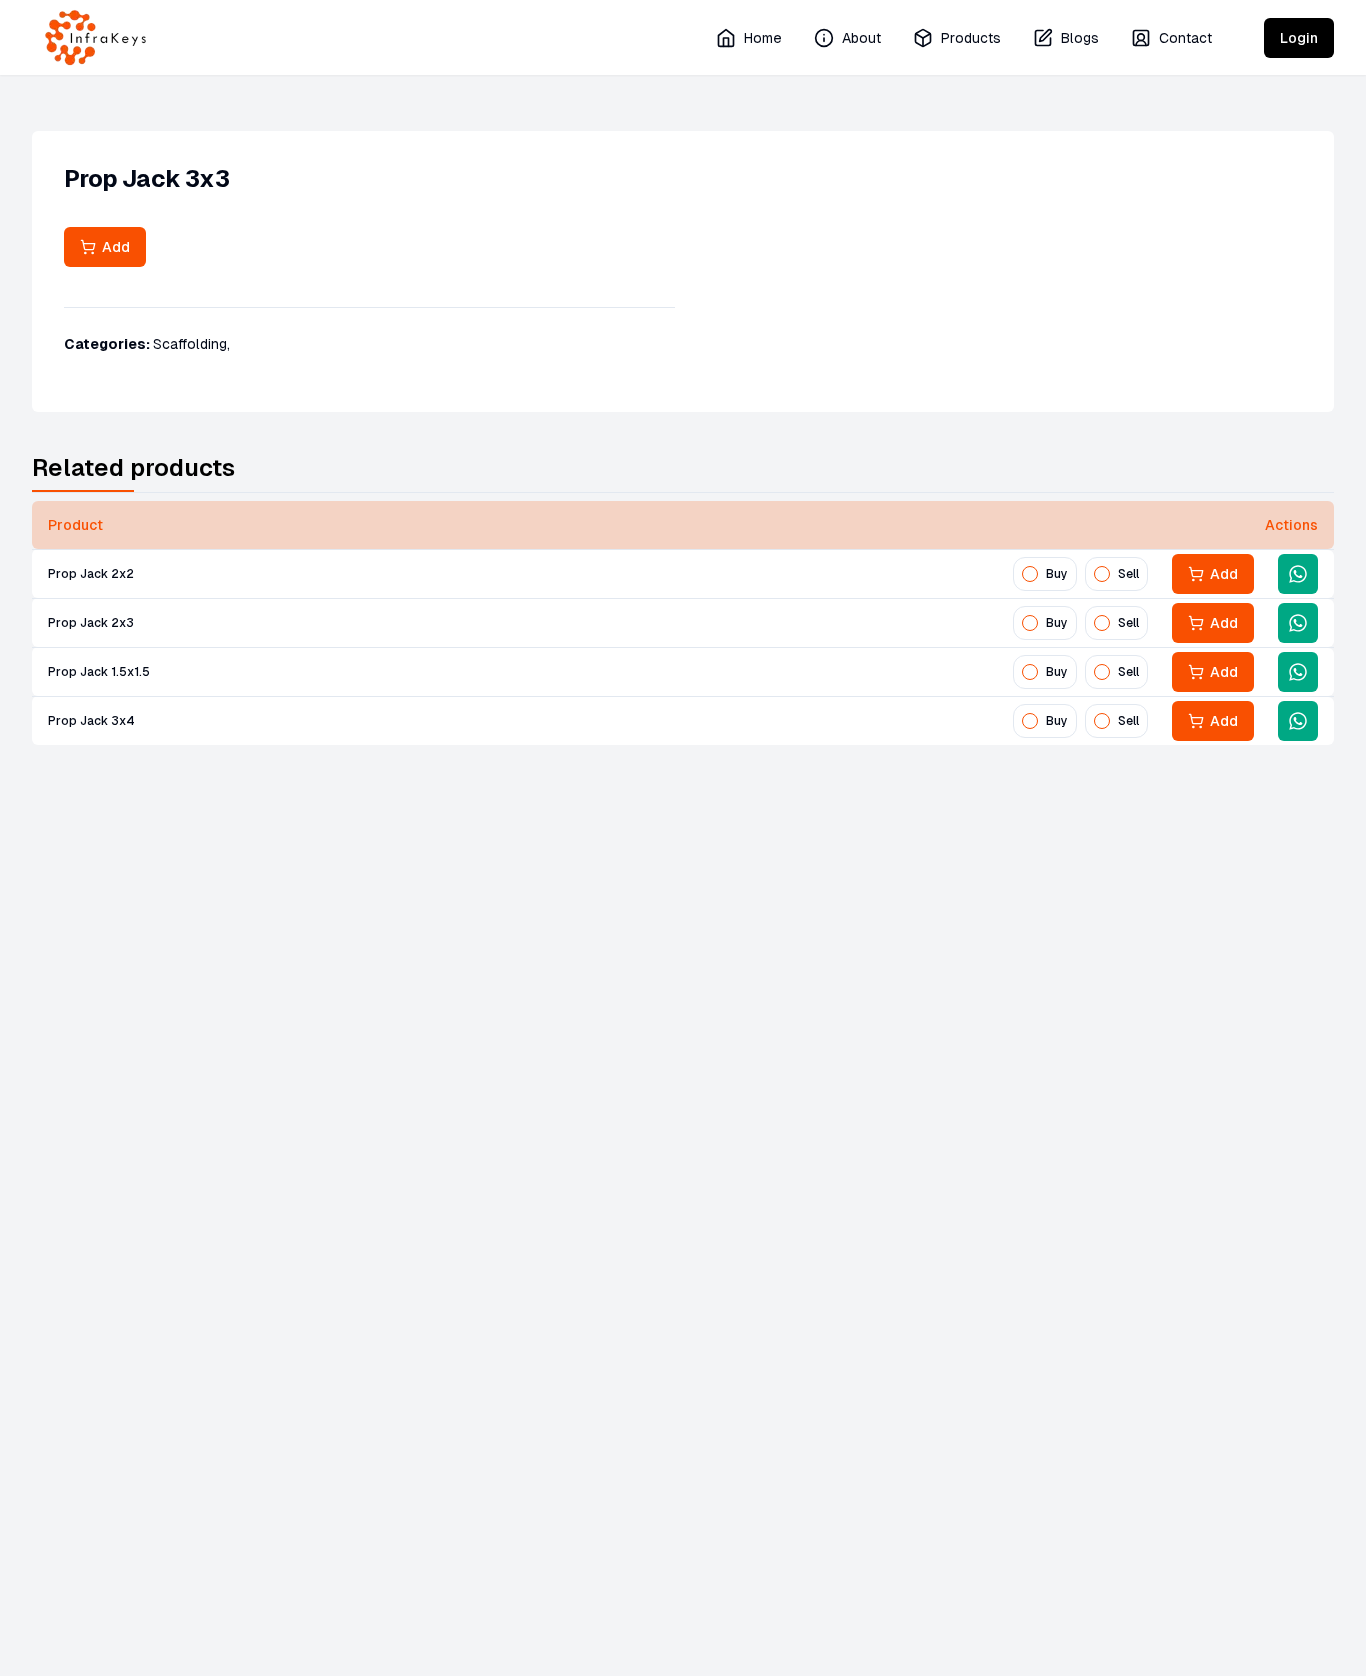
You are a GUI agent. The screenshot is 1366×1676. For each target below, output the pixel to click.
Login (1299, 38)
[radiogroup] (1080, 574)
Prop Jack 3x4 (91, 721)
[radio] (1030, 574)
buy (1057, 574)
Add (113, 247)
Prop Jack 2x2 (91, 574)
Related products (133, 467)
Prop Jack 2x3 (91, 623)
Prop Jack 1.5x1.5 (99, 672)
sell (1128, 574)
